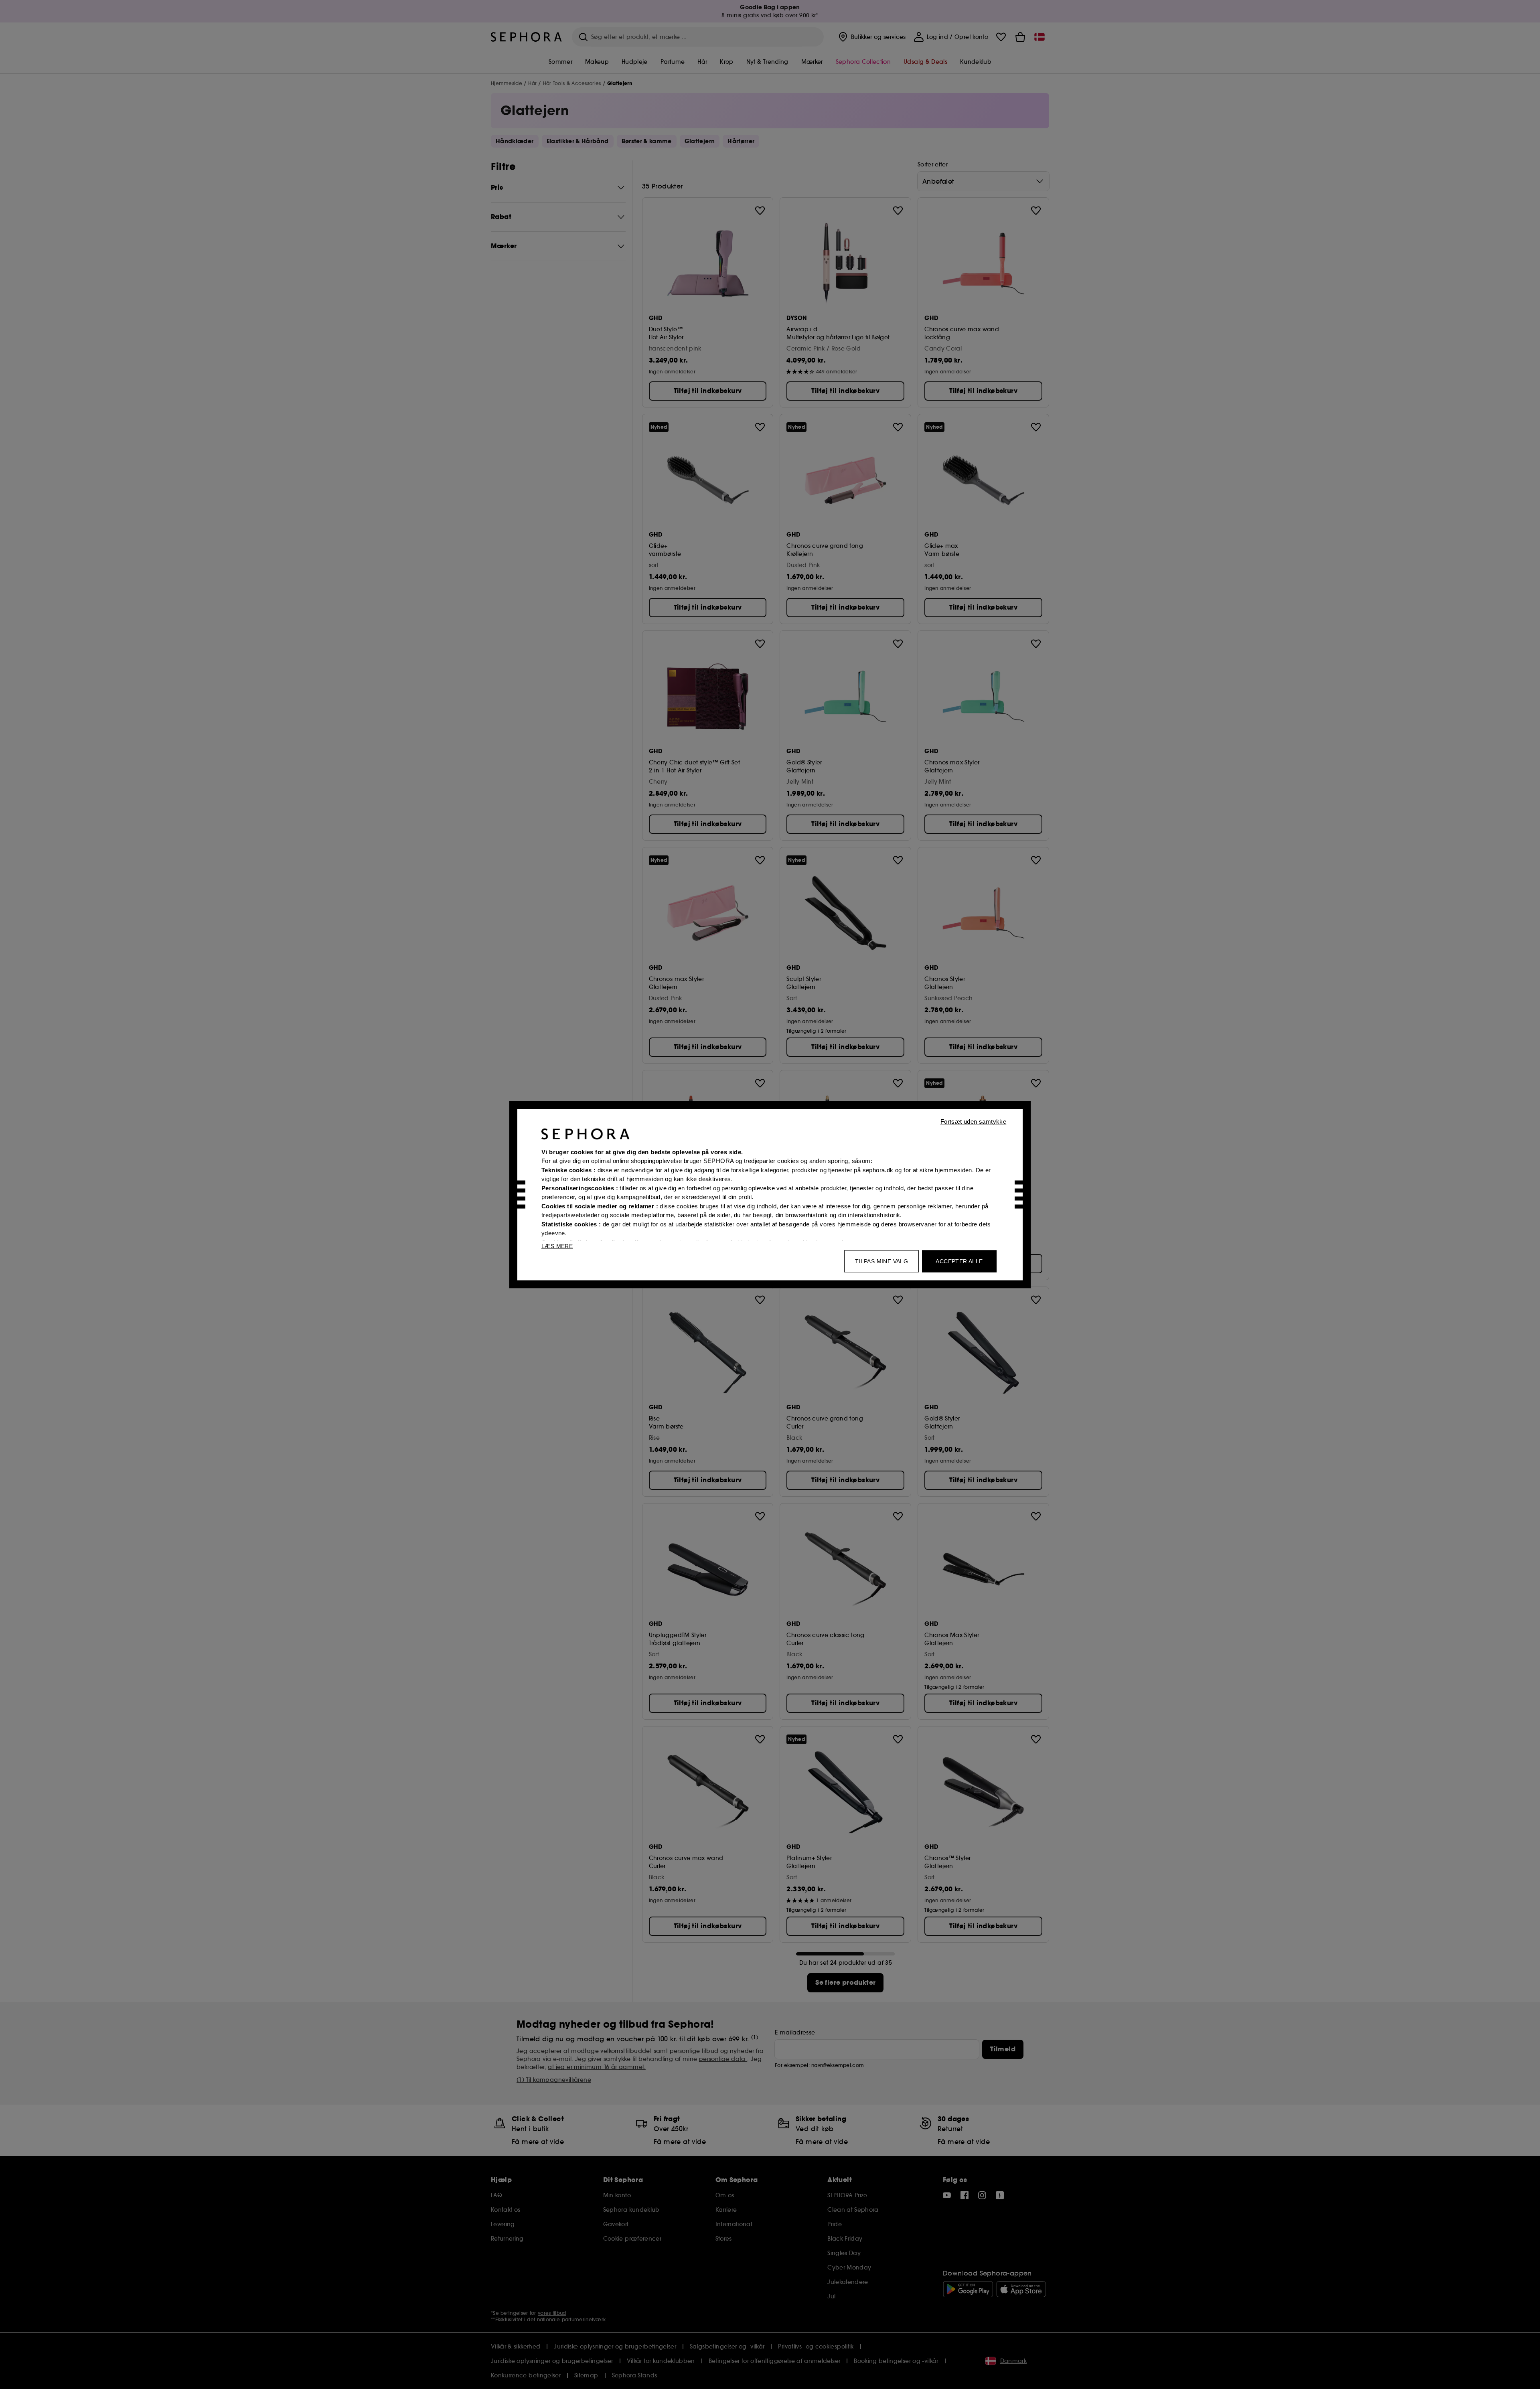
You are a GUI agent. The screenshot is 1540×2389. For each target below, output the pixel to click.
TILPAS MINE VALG (881, 1261)
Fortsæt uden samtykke (973, 1121)
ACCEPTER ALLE (959, 1261)
